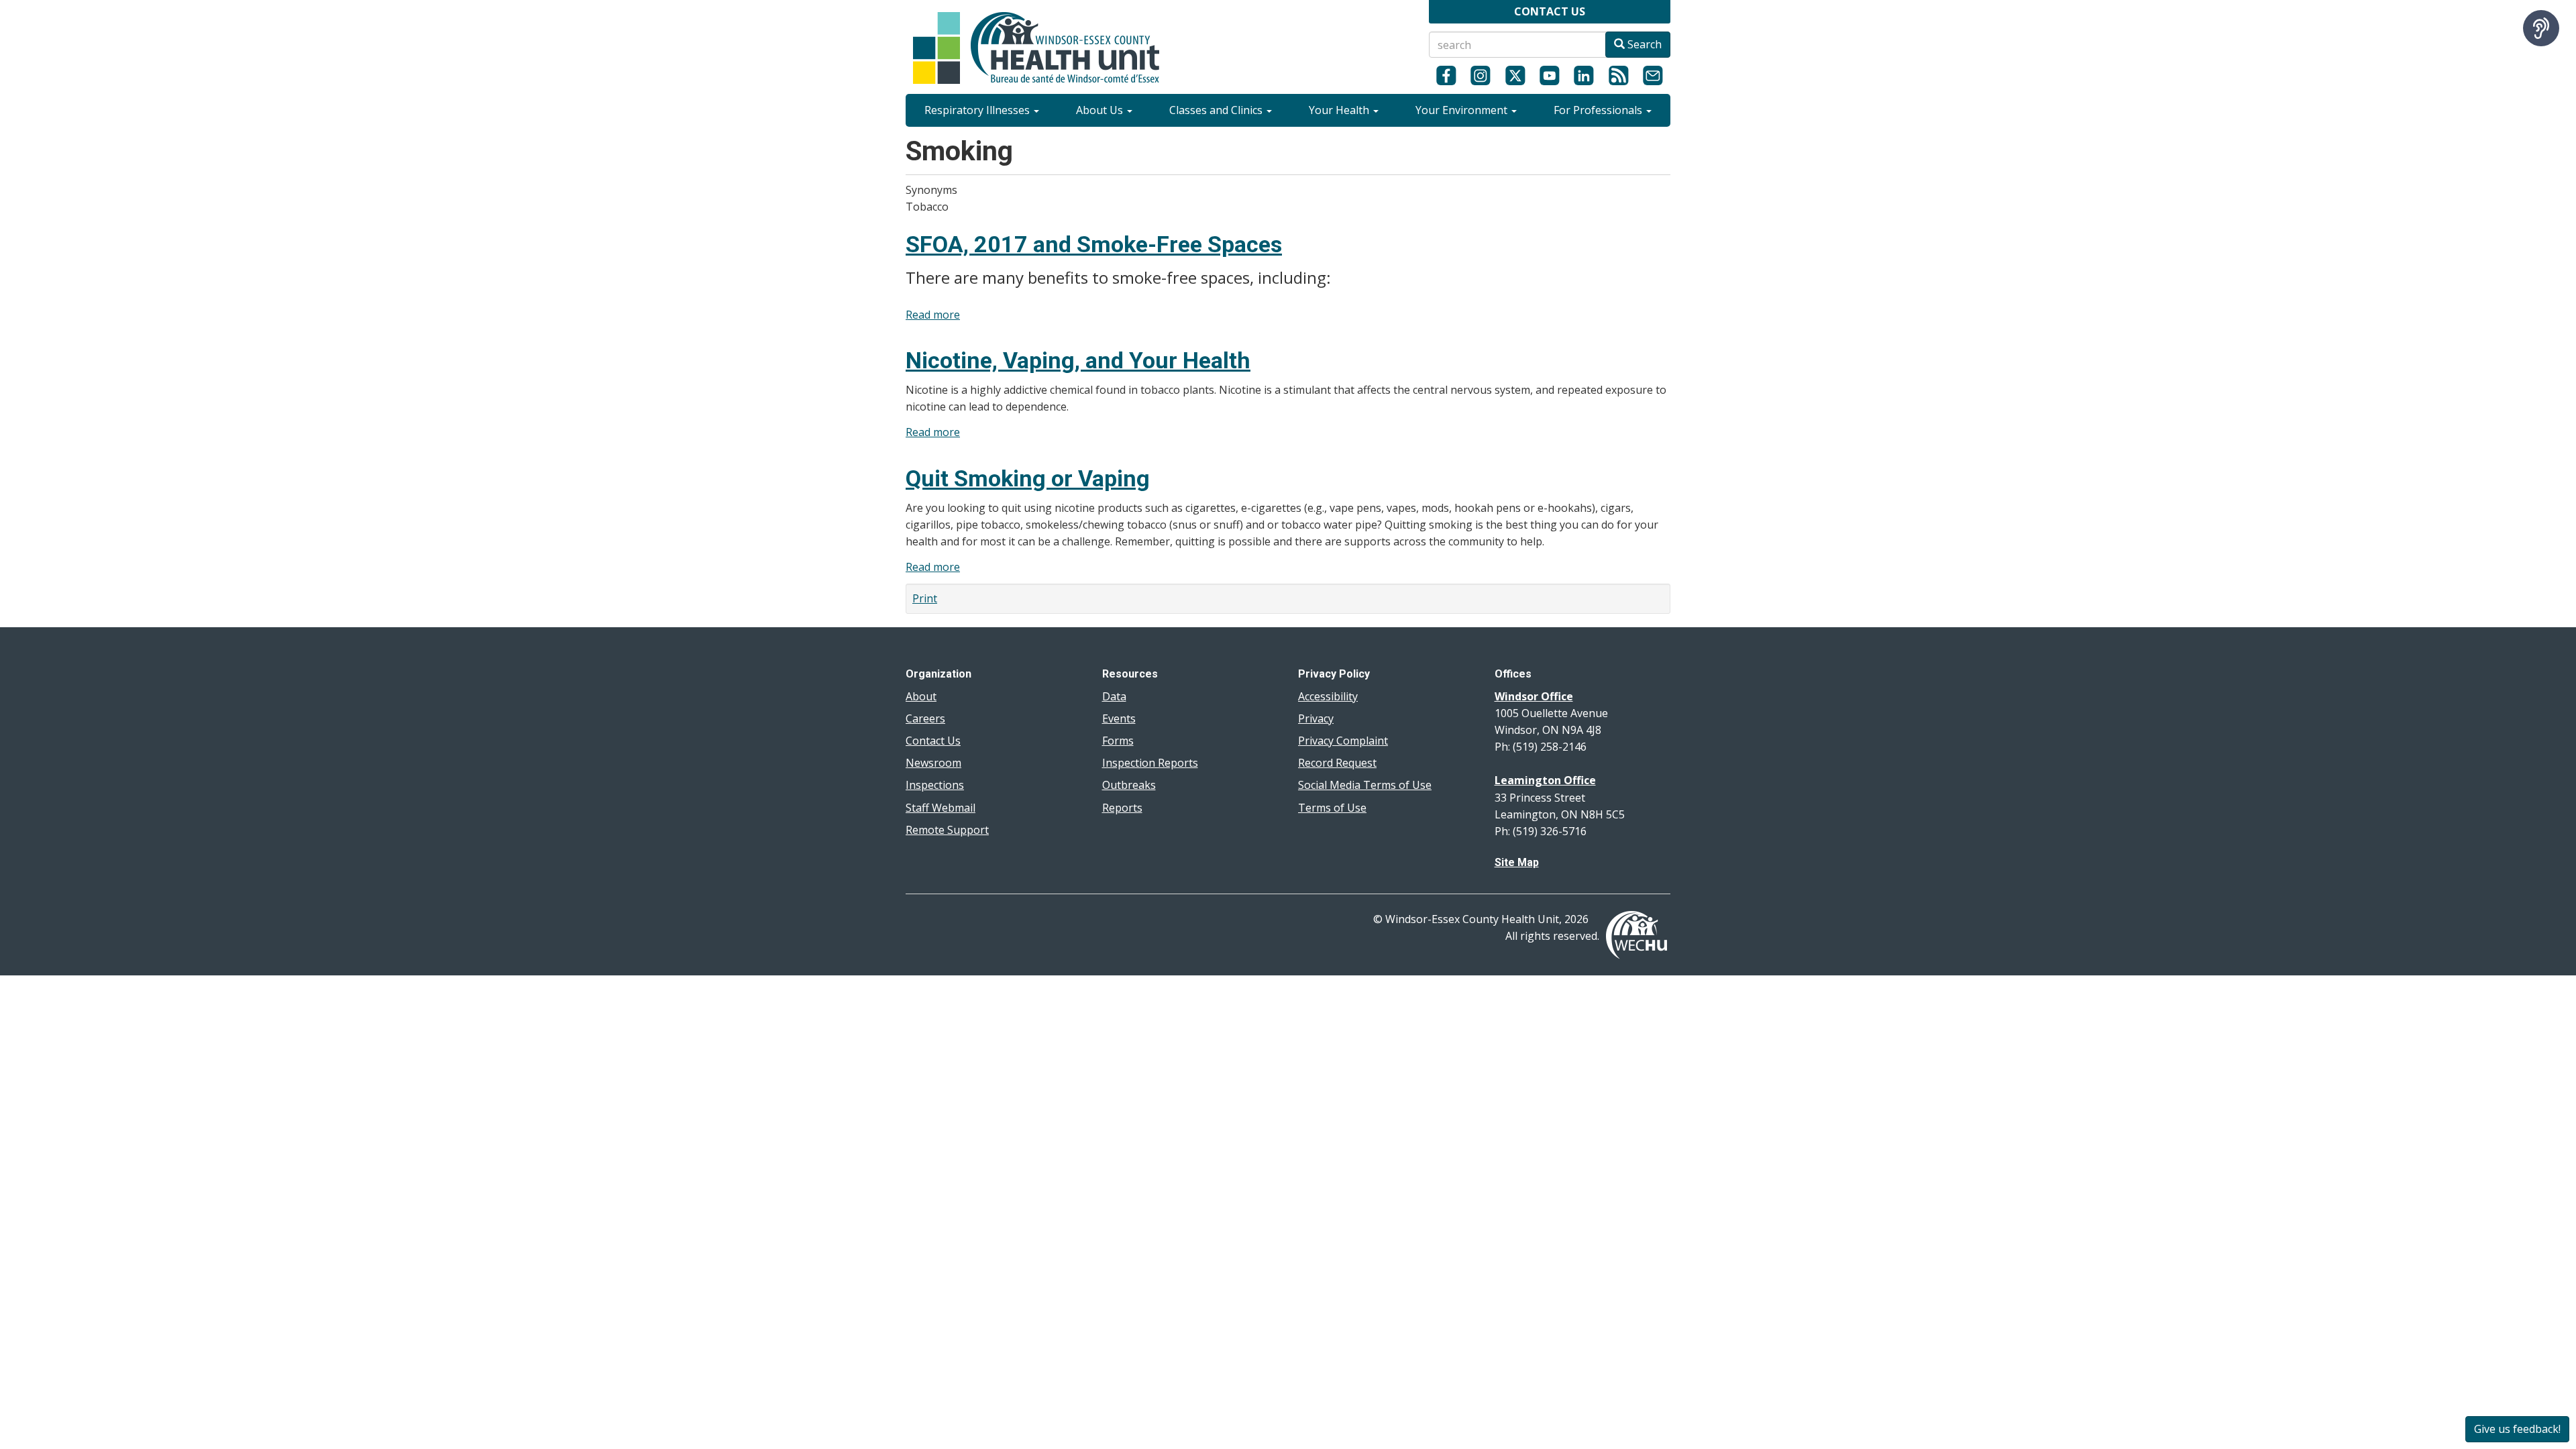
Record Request (1337, 763)
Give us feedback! (2517, 1429)
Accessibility (1328, 696)
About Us (1101, 110)
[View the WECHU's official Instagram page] (1480, 75)
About (921, 696)
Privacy (1316, 718)
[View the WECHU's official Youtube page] (1549, 75)
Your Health (1340, 110)
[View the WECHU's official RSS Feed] (1618, 75)
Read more (933, 315)
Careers (925, 718)
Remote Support (947, 830)
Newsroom (933, 763)
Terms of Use (1332, 808)
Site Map (1517, 862)
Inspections (935, 785)
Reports (1122, 808)
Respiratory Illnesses (978, 110)
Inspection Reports (1150, 763)
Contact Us (933, 741)
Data (1114, 696)
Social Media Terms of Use (1365, 785)
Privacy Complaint (1343, 741)
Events (1119, 718)
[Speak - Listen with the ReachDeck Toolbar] (2541, 28)
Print (925, 598)
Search (1643, 44)
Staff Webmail (941, 808)
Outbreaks (1129, 785)
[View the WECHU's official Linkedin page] (1584, 75)
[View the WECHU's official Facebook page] (1446, 75)
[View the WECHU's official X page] (1515, 75)
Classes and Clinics (1217, 110)
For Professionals (1599, 110)
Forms (1118, 741)
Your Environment (1463, 110)
